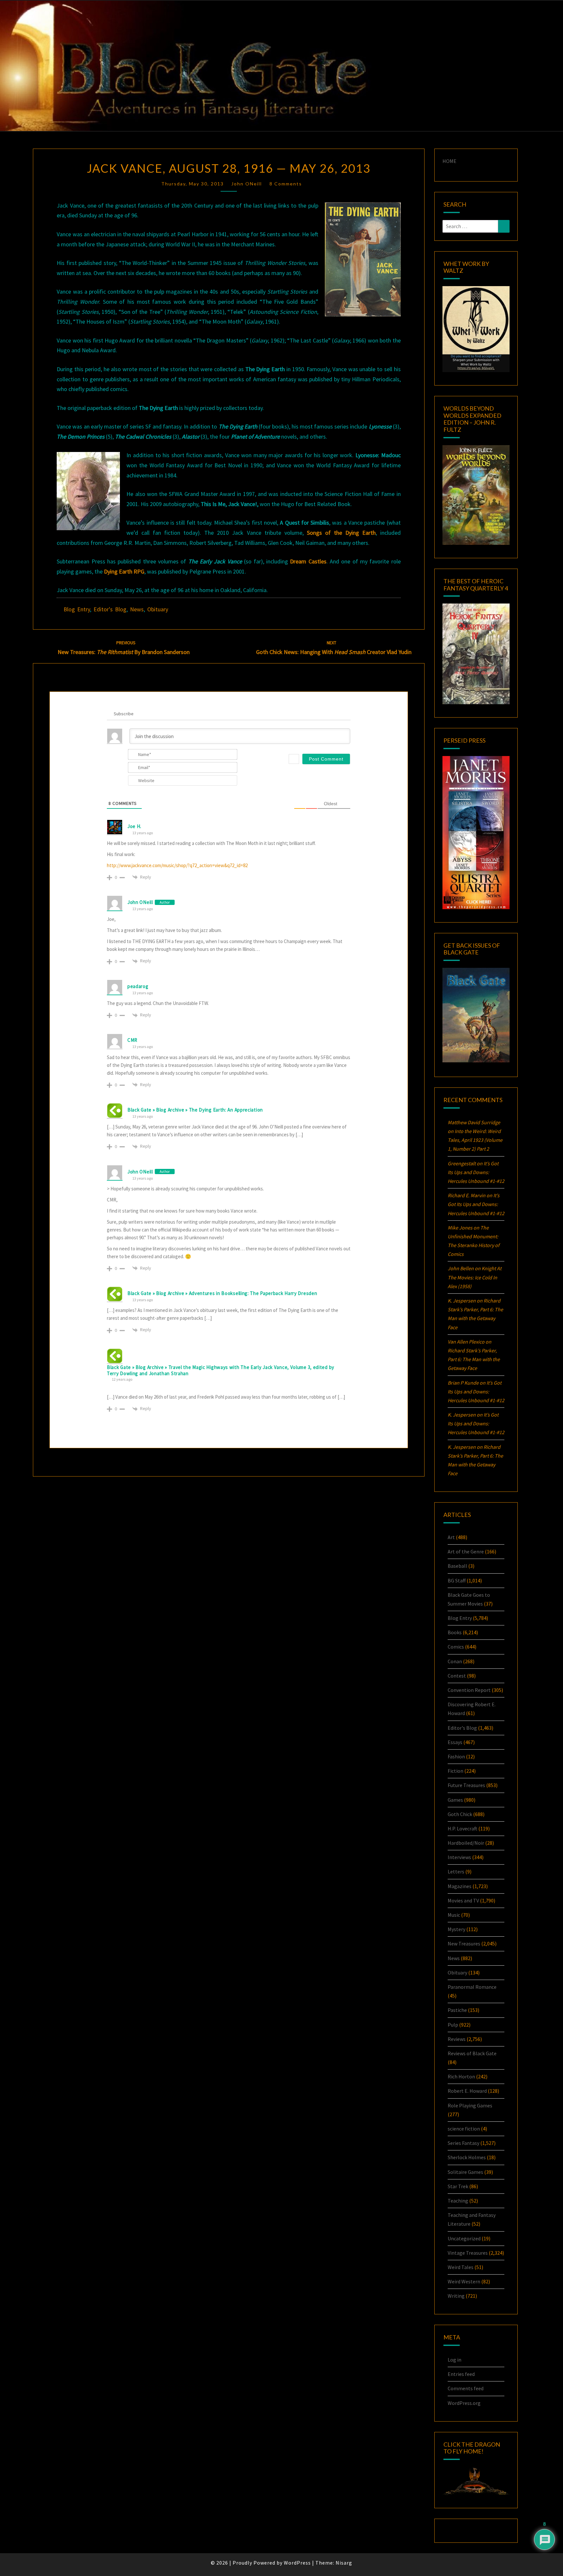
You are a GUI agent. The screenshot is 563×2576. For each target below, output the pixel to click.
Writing (456, 2296)
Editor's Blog (110, 609)
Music (454, 1915)
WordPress (297, 2563)
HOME (449, 161)
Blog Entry (77, 609)
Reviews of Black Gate (472, 2053)
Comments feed (466, 2388)
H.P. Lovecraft (462, 1828)
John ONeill (247, 184)
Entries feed (461, 2374)
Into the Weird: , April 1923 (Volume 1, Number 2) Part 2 (475, 1140)
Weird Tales (461, 2267)
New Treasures (464, 1943)
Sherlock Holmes (467, 2157)
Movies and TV (463, 1900)
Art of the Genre (466, 1551)
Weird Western (464, 2281)
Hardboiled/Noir (466, 1843)
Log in (455, 2360)
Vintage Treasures (468, 2253)
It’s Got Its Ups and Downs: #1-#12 (476, 1172)
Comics (456, 1647)
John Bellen (461, 1268)
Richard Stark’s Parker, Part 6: (474, 1359)
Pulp (453, 2025)
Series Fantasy (463, 2143)
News (137, 609)
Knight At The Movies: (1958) (475, 1277)
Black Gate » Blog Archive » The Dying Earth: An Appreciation (195, 1110)
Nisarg (344, 2563)
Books (455, 1632)
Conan (455, 1661)
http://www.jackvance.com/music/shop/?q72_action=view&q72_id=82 (177, 865)
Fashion (456, 1756)
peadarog (138, 986)
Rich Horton (461, 2076)
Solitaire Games (465, 2172)
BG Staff (457, 1580)
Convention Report (469, 1690)
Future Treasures (466, 1785)
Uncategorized (464, 2238)
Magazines (460, 1886)
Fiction (455, 1771)
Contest (457, 1676)
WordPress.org (464, 2403)
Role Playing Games (470, 2105)
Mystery (456, 1929)
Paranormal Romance (472, 1987)
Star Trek (458, 2186)
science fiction (464, 2129)
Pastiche (457, 2010)
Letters (456, 1871)
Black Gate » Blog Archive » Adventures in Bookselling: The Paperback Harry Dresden (222, 1293)
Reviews (457, 2039)
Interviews (459, 1857)
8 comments (286, 184)
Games (455, 1800)
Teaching (458, 2201)
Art (451, 1537)
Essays (455, 1742)
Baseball (457, 1566)
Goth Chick (460, 1814)
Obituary (158, 609)
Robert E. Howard (467, 2091)
